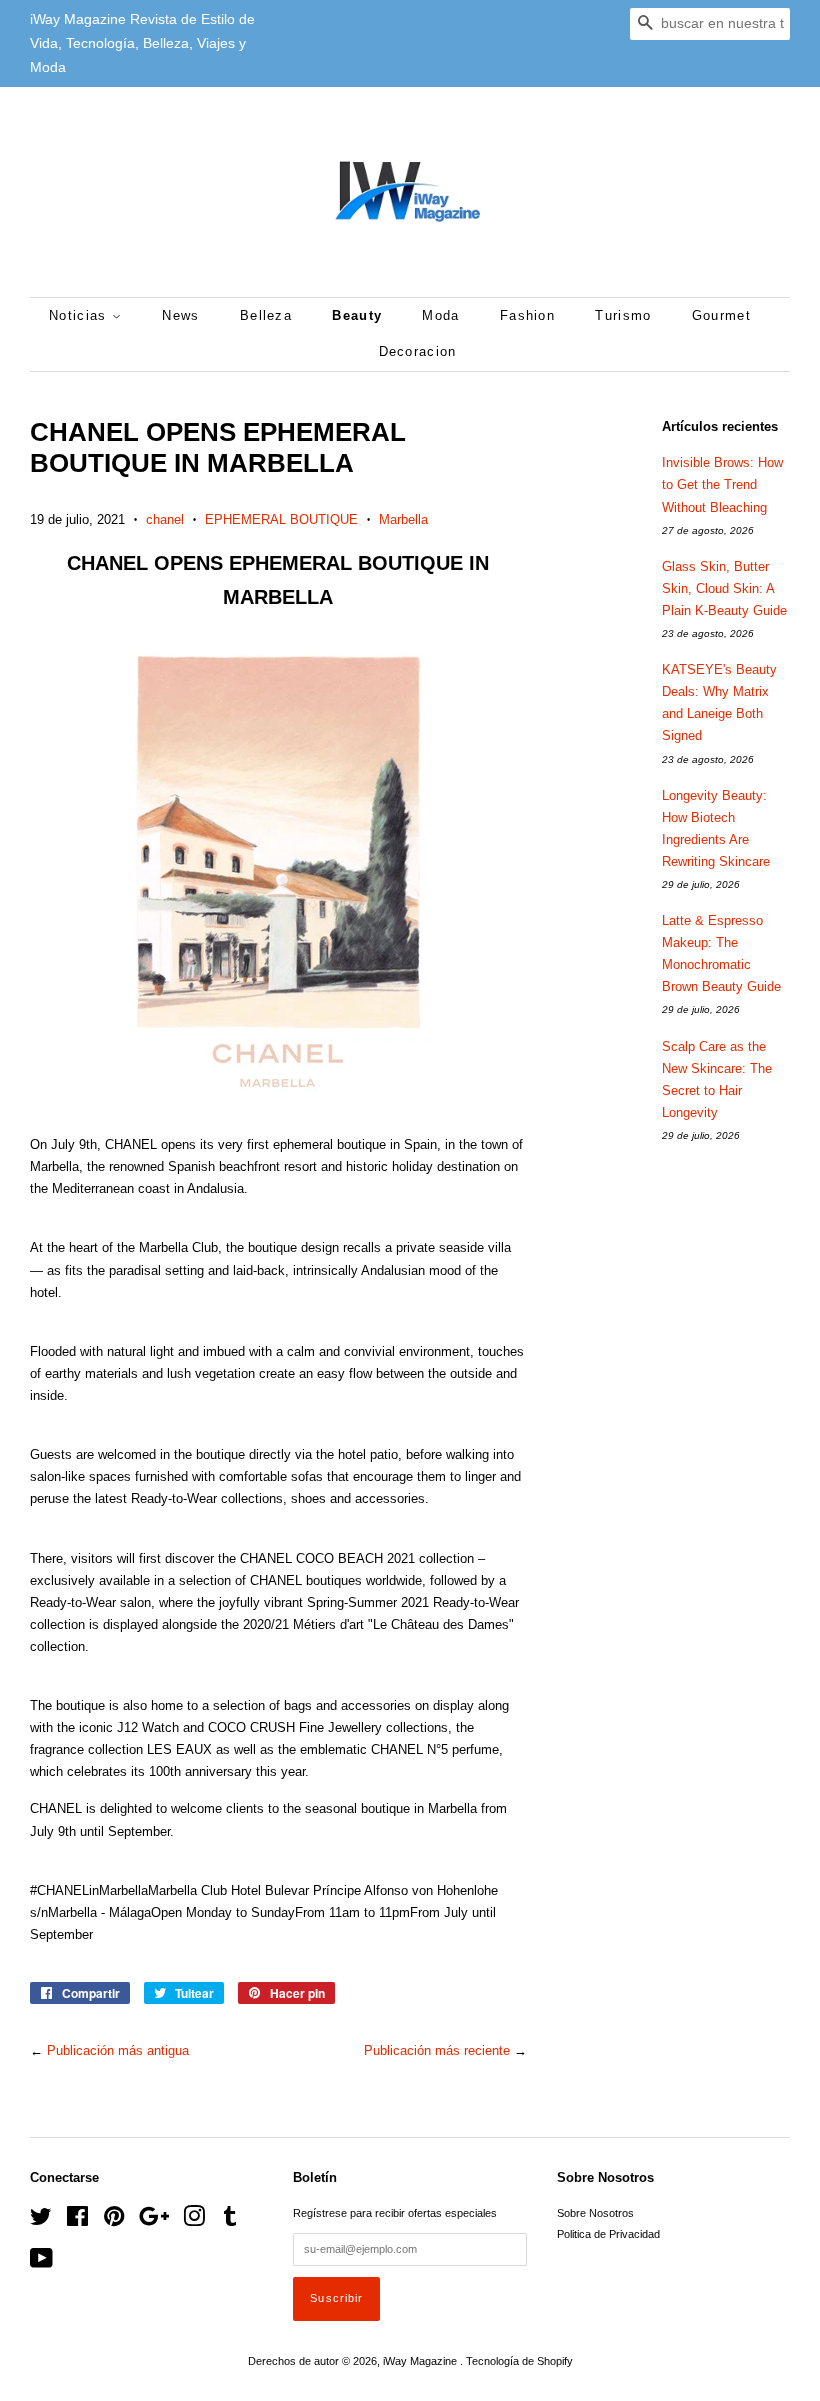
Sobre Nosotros (595, 2213)
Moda (440, 315)
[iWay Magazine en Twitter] (41, 2221)
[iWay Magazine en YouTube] (41, 2263)
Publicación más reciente (437, 2050)
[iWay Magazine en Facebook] (77, 2221)
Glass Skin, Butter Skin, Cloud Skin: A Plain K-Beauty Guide (724, 588)
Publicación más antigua (118, 2050)
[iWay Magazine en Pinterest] (114, 2221)
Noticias (80, 315)
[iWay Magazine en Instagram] (194, 2221)
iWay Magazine (421, 2361)
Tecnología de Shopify (519, 2361)
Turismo (623, 315)
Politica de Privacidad (608, 2234)
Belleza (266, 315)
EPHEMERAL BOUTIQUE (281, 519)
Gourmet (721, 315)
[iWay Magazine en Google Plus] (154, 2221)
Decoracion (418, 351)
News (180, 315)
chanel (165, 519)
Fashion (527, 315)
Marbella (403, 519)
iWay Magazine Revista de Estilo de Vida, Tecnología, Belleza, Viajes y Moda (142, 43)
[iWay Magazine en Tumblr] (230, 2221)
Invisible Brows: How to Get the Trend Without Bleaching (722, 484)
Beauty (357, 315)
